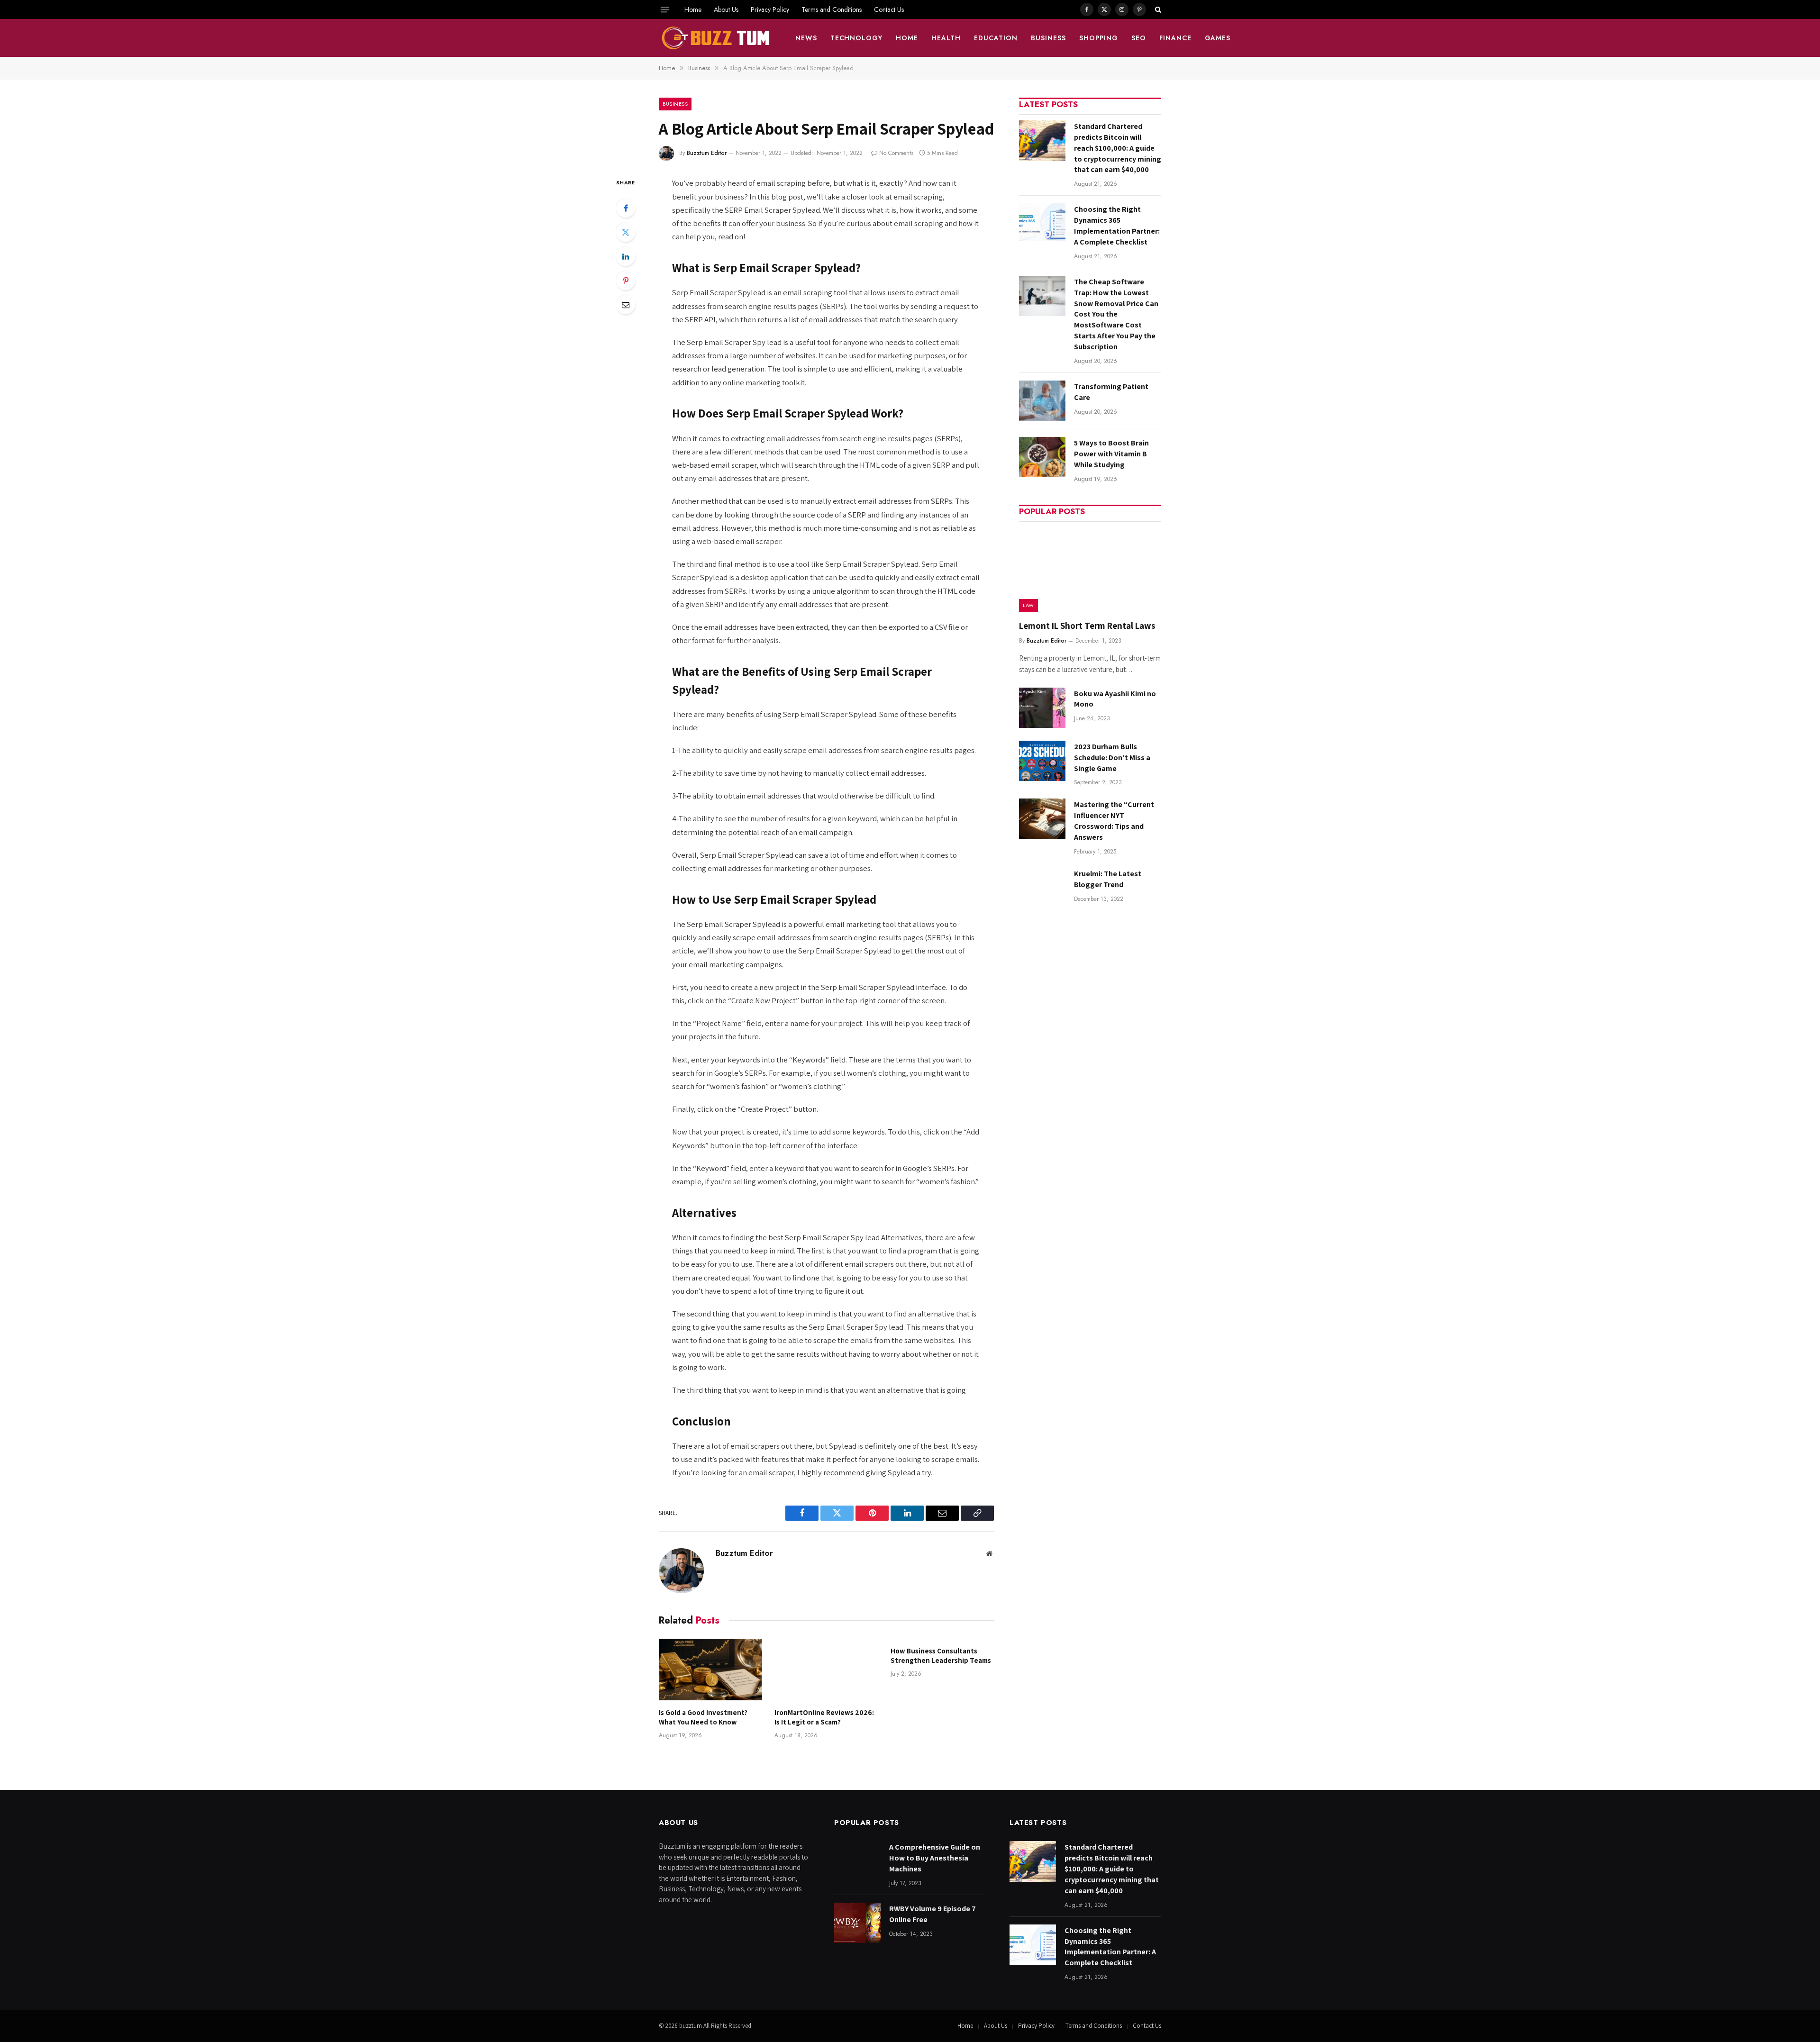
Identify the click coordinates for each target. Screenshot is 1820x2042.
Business (1048, 38)
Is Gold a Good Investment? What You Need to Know (703, 1717)
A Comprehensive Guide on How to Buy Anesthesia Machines (935, 1858)
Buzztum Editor (707, 153)
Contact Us (889, 9)
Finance (1175, 38)
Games (1218, 38)
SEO (1139, 38)
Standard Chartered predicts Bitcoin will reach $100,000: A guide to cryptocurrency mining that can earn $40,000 (1118, 148)
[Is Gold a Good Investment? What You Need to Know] (710, 1670)
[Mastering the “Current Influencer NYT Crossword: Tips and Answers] (1042, 819)
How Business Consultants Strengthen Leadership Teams (941, 1656)
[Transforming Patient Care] (1042, 401)
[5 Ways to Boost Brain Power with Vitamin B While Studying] (1042, 457)
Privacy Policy (770, 9)
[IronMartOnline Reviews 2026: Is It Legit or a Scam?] (826, 1670)
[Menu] (665, 9)
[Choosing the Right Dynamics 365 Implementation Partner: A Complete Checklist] (1042, 223)
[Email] (626, 305)
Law (1028, 605)
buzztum (691, 2026)
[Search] (1157, 9)
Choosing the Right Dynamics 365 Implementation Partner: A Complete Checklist (1117, 226)
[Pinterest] (626, 281)
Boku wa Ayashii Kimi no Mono (1115, 699)
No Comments (896, 153)
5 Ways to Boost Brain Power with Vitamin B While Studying (1111, 454)
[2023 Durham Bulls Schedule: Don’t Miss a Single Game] (1042, 761)
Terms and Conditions (832, 9)
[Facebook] (626, 208)
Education (996, 38)
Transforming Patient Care (1111, 392)
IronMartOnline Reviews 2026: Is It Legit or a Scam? (824, 1717)
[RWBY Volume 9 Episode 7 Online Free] (857, 1923)
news (806, 38)
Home (693, 9)
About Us (726, 9)
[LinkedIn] (626, 256)
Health (946, 38)
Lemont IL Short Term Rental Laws (1087, 626)
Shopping (1099, 38)
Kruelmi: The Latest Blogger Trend (1108, 879)
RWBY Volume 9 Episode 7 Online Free (933, 1914)
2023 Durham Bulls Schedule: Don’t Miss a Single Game (1112, 758)
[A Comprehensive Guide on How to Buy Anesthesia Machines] (857, 1861)
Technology (857, 38)
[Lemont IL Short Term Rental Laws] (1090, 570)
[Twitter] (626, 232)
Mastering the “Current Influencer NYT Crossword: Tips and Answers (1114, 821)
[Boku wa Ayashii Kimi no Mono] (1042, 708)
